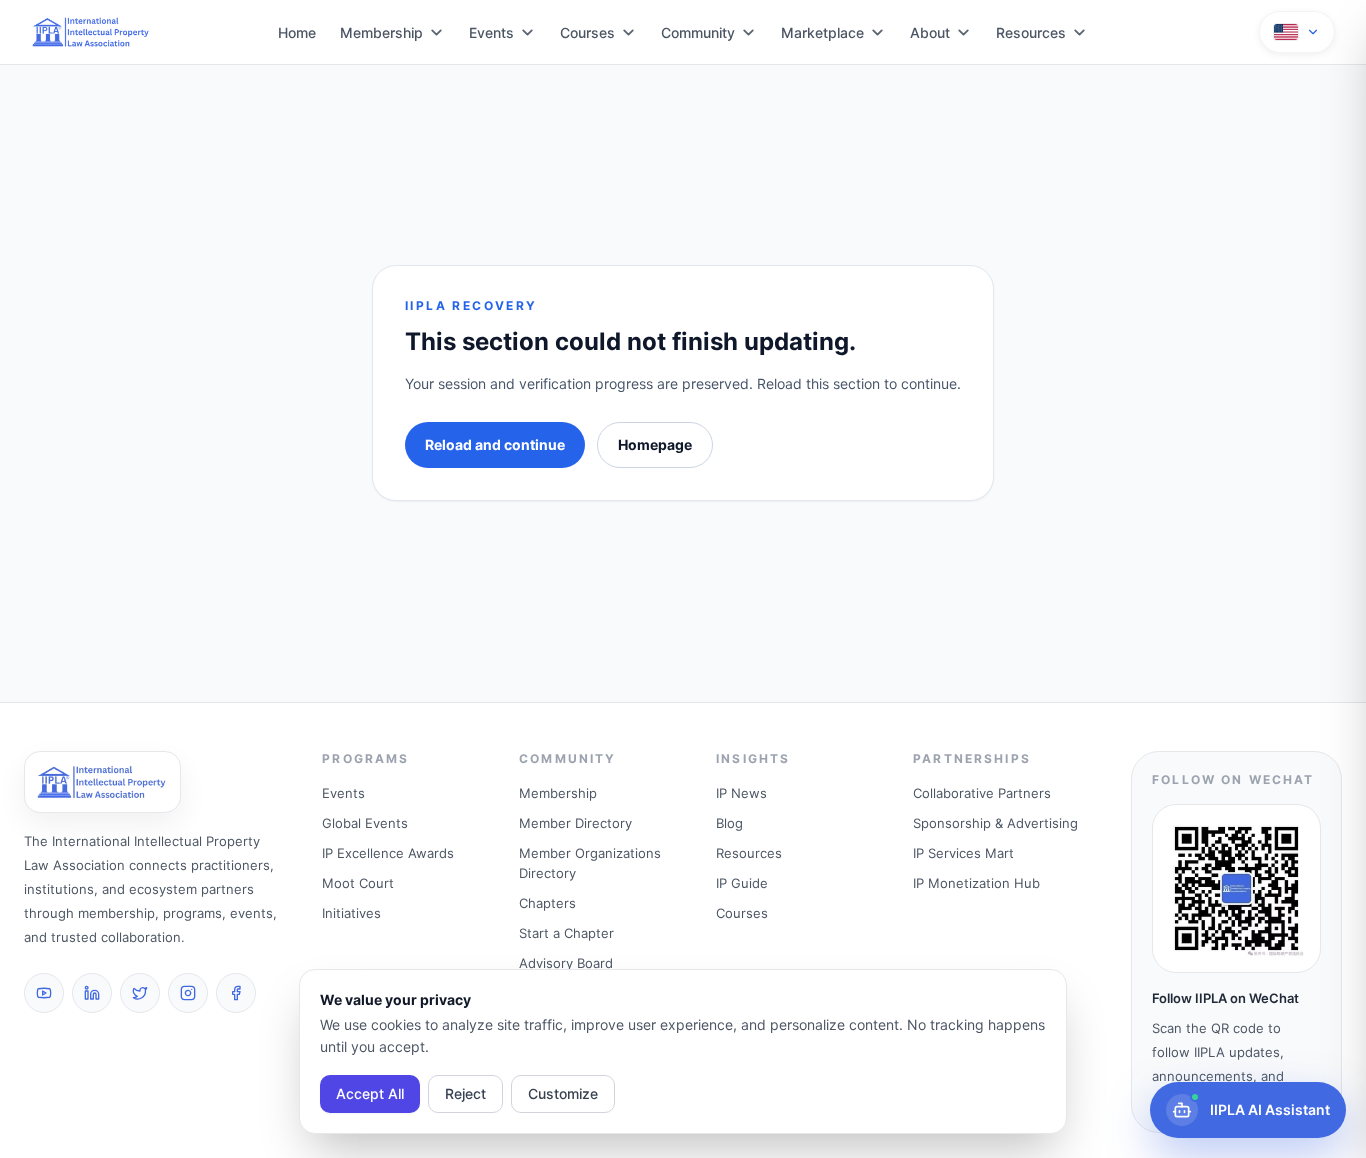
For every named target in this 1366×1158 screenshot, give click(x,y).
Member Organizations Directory (590, 863)
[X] (140, 993)
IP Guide (742, 883)
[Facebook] (236, 993)
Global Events (365, 823)
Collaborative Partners (982, 793)
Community (698, 32)
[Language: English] (1297, 32)
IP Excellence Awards (388, 853)
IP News (741, 793)
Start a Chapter (566, 933)
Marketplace (822, 32)
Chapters (547, 903)
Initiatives (351, 913)
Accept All (370, 1093)
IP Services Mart (963, 853)
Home (297, 32)
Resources (1031, 32)
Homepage (655, 444)
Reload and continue (495, 444)
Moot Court (358, 883)
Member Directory (575, 823)
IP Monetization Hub (976, 883)
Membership (381, 32)
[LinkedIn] (92, 993)
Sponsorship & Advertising (995, 823)
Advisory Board (566, 963)
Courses (587, 32)
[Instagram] (188, 993)
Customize (563, 1093)
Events (491, 32)
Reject (465, 1093)
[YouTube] (44, 993)
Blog (729, 823)
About (930, 32)
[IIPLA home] (91, 32)
